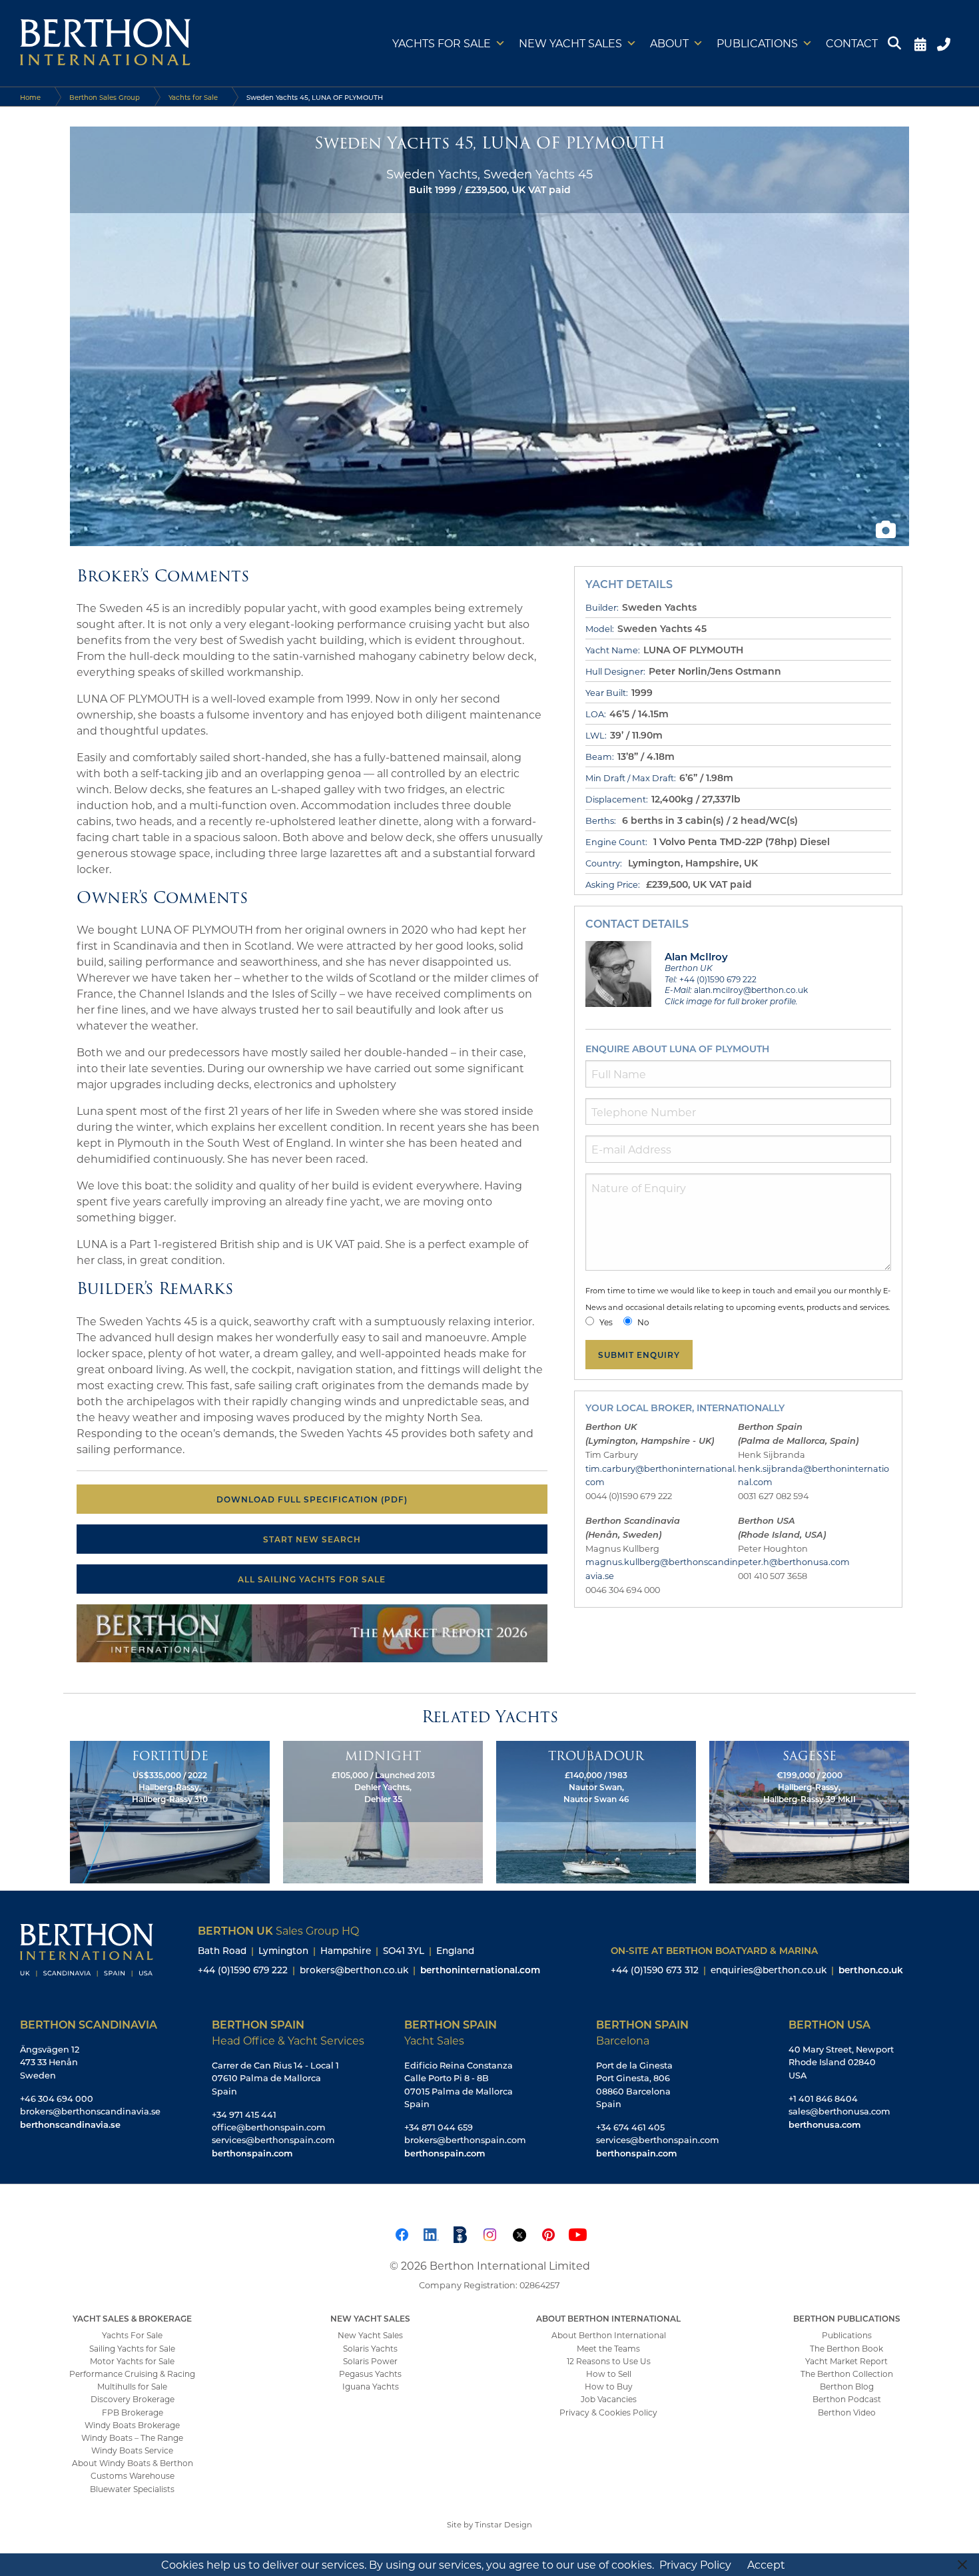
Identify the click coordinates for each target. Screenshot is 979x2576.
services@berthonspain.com (273, 2140)
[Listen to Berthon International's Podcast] (460, 2233)
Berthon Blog (847, 2386)
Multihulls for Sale (132, 2386)
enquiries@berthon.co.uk (769, 1970)
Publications (757, 43)
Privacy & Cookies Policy (608, 2412)
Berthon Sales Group (105, 97)
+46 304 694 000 (57, 2098)
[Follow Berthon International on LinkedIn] (431, 2233)
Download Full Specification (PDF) (312, 1499)
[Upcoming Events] (920, 43)
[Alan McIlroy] (619, 973)
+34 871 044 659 (439, 2127)
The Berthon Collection (847, 2374)
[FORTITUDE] (170, 1811)
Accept (766, 2564)
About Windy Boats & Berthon (133, 2463)
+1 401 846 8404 (823, 2098)
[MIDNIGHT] (383, 1811)
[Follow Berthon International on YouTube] (577, 2233)
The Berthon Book (846, 2348)
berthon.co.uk (871, 1970)
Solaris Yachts (370, 2348)
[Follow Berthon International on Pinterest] (548, 2233)
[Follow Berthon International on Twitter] (519, 2233)
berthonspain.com (252, 2153)
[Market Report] (312, 1632)
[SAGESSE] (809, 1811)
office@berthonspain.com (269, 2127)
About (669, 43)
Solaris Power (370, 2361)
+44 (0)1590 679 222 (243, 1970)
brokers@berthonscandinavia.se (90, 2111)
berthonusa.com (824, 2124)
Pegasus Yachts (370, 2374)
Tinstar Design (503, 2524)
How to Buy (609, 2386)
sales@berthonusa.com (839, 2111)
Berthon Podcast (847, 2399)
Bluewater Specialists (132, 2489)
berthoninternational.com (480, 1970)
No (643, 1322)
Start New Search (312, 1539)
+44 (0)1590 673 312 (655, 1970)
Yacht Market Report (846, 2361)
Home (30, 97)
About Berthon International (609, 2335)
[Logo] (105, 43)
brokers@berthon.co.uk (354, 1970)
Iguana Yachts (371, 2386)
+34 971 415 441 (244, 2114)
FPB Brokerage (133, 2412)
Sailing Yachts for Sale (132, 2348)
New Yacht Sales (570, 43)
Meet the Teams (608, 2348)
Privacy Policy (695, 2564)
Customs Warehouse (133, 2475)
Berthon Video (847, 2412)
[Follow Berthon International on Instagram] (489, 2233)
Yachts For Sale (132, 2335)
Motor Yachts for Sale (132, 2361)
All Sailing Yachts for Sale (312, 1579)
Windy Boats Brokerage (132, 2425)
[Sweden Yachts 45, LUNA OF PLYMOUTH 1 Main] (489, 335)
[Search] (896, 43)
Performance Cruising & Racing (132, 2374)
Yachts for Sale (442, 43)
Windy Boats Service (132, 2450)
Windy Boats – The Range (132, 2437)
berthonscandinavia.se (70, 2124)
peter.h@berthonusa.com (794, 1562)
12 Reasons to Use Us (609, 2361)
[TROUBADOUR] (596, 1811)
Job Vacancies (609, 2399)
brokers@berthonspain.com (465, 2140)
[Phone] (945, 43)
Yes (606, 1322)
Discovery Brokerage (133, 2399)
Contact (852, 43)
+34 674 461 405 (630, 2127)
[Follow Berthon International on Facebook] (402, 2233)
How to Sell (609, 2374)
